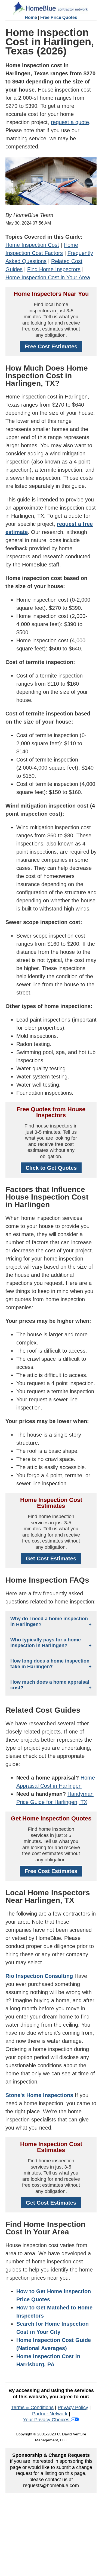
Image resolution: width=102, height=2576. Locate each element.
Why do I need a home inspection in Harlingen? (49, 1621)
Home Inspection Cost (32, 245)
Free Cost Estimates (51, 346)
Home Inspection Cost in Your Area (48, 277)
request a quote (70, 122)
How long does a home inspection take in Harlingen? (50, 1664)
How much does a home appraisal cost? (50, 1685)
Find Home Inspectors (54, 269)
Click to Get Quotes (51, 1168)
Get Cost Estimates (51, 1558)
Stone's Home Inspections (39, 2095)
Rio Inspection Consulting (39, 1976)
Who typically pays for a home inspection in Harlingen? (46, 1643)
